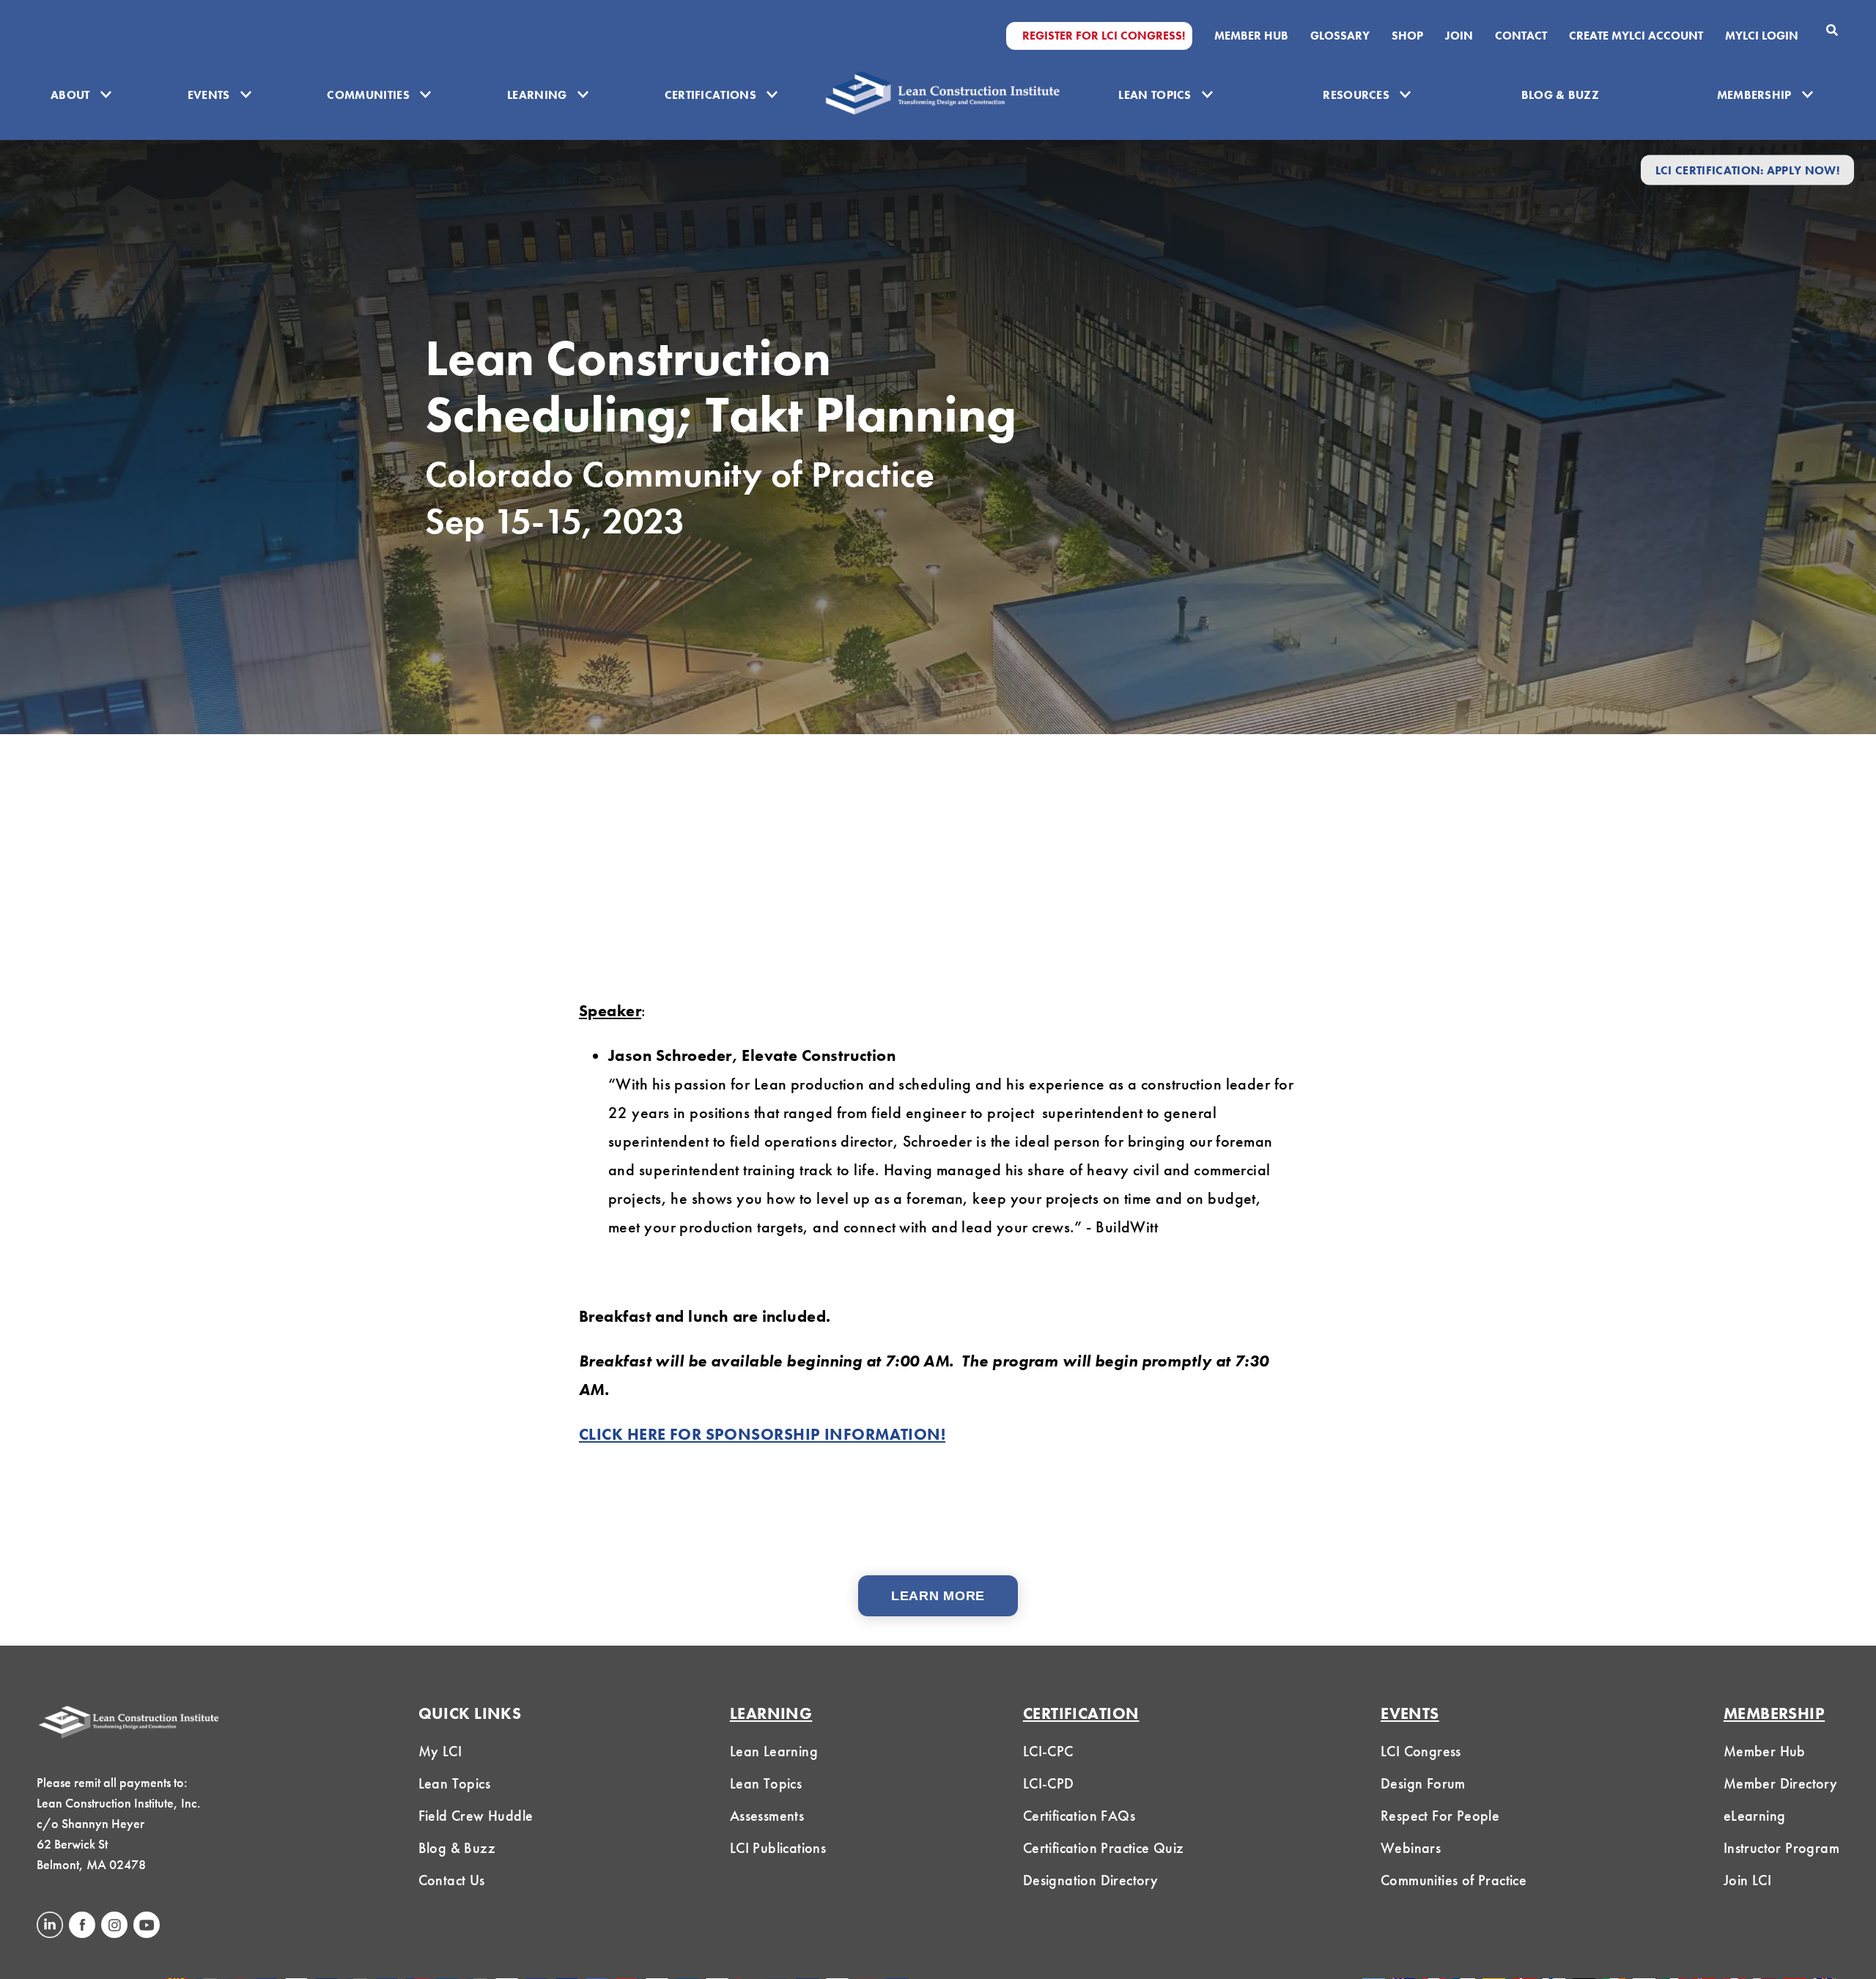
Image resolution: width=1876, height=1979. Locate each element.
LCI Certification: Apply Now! (1747, 170)
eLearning (1755, 1816)
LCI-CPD (1049, 1783)
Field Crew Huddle (476, 1816)
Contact (1521, 36)
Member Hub (1251, 36)
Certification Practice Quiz (1104, 1848)
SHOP (1407, 36)
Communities (368, 95)
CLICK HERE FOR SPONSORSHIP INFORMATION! (762, 1434)
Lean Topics (1155, 95)
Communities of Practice (1454, 1880)
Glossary (1340, 36)
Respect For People (1440, 1816)
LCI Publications (778, 1848)
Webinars (1411, 1848)
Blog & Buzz (1561, 95)
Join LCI (1747, 1880)
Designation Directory (1090, 1880)
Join (1459, 36)
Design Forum (1423, 1783)
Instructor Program (1781, 1848)
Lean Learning (774, 1751)
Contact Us (452, 1880)
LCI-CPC (1048, 1751)
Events (209, 95)
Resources (1356, 95)
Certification (1081, 1713)
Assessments (767, 1816)
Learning (537, 95)
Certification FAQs (1079, 1816)
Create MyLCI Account (1636, 36)
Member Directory (1780, 1783)
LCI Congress (1421, 1751)
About (70, 95)
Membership (1754, 95)
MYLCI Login (1762, 36)
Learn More (938, 1596)
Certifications (710, 95)
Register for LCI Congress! (1104, 36)
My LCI (440, 1751)
